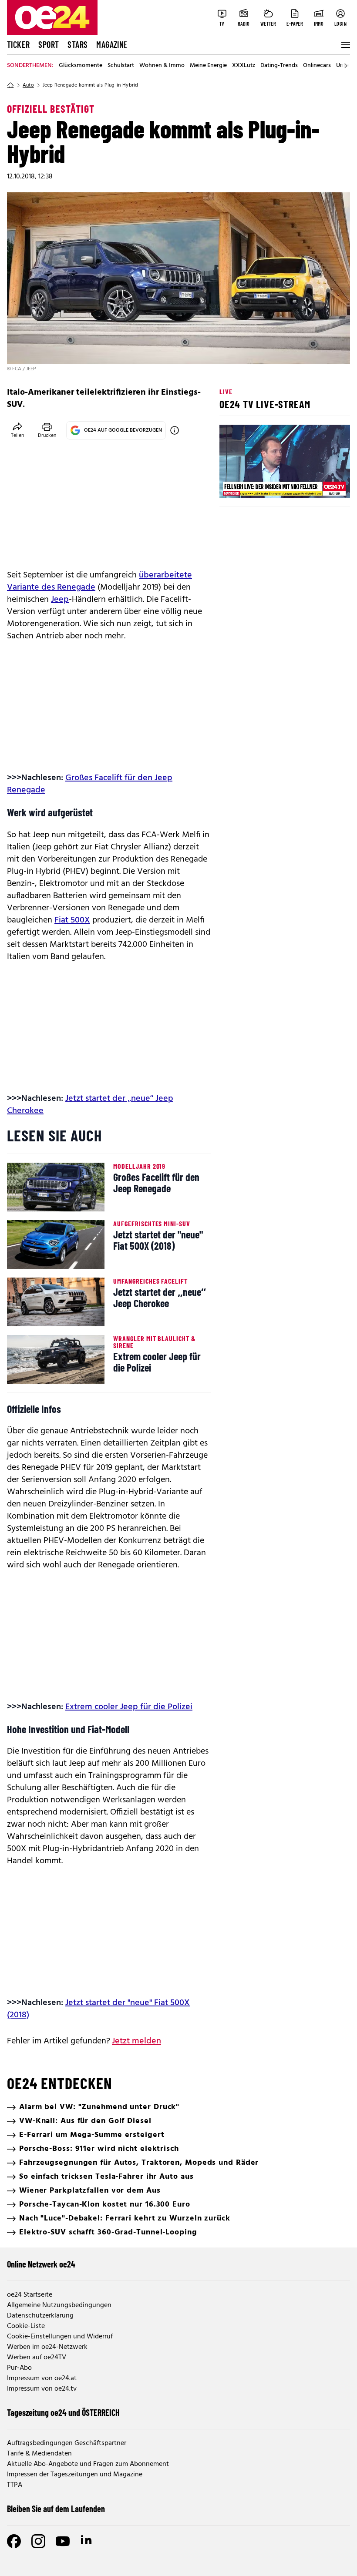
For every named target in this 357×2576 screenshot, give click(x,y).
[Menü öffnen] (345, 45)
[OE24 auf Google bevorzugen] (175, 430)
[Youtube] (63, 2541)
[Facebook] (14, 2541)
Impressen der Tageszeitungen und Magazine (75, 2475)
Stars (77, 44)
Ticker (18, 44)
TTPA (15, 2485)
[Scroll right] (346, 66)
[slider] (262, 484)
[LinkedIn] (87, 2541)
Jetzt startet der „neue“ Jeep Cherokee (90, 1105)
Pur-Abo (19, 2368)
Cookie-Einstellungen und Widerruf (60, 2337)
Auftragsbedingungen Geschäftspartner (67, 2443)
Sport (49, 44)
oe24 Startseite (30, 2295)
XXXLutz (244, 66)
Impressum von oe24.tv (42, 2389)
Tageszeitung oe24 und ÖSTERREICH (63, 2412)
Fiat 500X (72, 920)
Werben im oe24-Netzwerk (47, 2347)
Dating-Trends (279, 66)
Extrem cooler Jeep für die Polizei (129, 1707)
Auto (28, 85)
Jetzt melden (136, 2041)
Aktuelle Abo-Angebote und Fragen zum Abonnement (88, 2464)
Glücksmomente (81, 66)
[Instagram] (38, 2541)
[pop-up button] (322, 484)
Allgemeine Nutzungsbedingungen (59, 2305)
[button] (233, 484)
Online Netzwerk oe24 (41, 2264)
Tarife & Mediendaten (39, 2454)
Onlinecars (317, 66)
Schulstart (121, 66)
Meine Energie (208, 66)
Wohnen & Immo (162, 66)
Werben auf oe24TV (37, 2358)
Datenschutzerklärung (40, 2316)
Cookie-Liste (26, 2326)
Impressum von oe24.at (42, 2378)
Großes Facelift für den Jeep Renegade (90, 784)
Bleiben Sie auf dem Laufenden (56, 2509)
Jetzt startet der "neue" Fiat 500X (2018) (98, 2009)
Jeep (60, 600)
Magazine (112, 44)
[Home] (10, 85)
